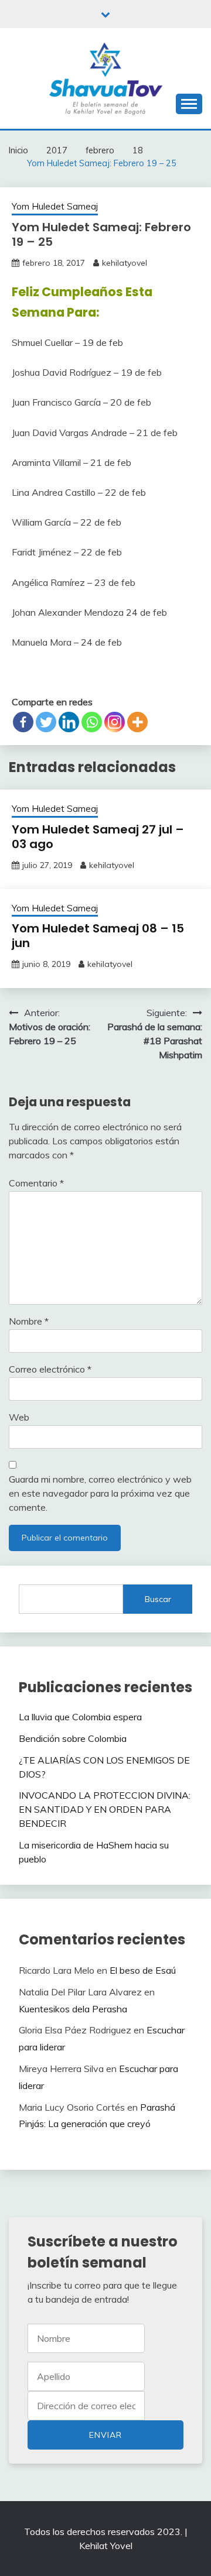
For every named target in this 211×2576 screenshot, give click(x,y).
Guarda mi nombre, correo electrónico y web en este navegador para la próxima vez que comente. (100, 1493)
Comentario (36, 1183)
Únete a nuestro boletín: (86, 2406)
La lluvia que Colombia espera (80, 1717)
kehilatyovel (125, 263)
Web (19, 1417)
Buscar (158, 1599)
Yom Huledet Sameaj (55, 206)
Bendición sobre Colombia (73, 1738)
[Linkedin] (69, 722)
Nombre (29, 1321)
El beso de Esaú (143, 1970)
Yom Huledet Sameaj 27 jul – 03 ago (98, 837)
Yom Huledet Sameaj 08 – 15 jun (98, 936)
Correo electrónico (50, 1369)
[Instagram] (115, 722)
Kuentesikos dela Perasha (73, 2009)
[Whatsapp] (92, 722)
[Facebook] (23, 722)
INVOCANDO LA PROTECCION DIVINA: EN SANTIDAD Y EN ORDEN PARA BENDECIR (105, 1809)
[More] (137, 722)
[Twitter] (46, 722)
